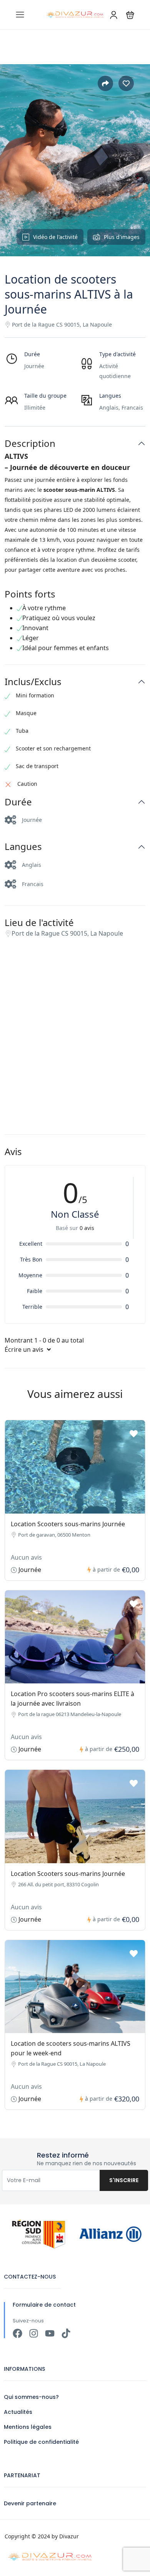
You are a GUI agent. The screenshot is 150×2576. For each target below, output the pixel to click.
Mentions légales (28, 2427)
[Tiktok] (66, 2333)
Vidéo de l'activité (55, 237)
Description (30, 444)
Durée (18, 802)
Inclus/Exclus (33, 682)
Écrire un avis (25, 1349)
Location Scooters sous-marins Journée (68, 1524)
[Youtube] (50, 2333)
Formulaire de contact (44, 2305)
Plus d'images (122, 237)
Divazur (69, 2536)
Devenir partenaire (30, 2503)
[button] (130, 15)
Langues (23, 847)
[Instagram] (34, 2333)
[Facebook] (17, 2333)
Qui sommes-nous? (31, 2397)
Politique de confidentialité (41, 2442)
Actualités (18, 2412)
